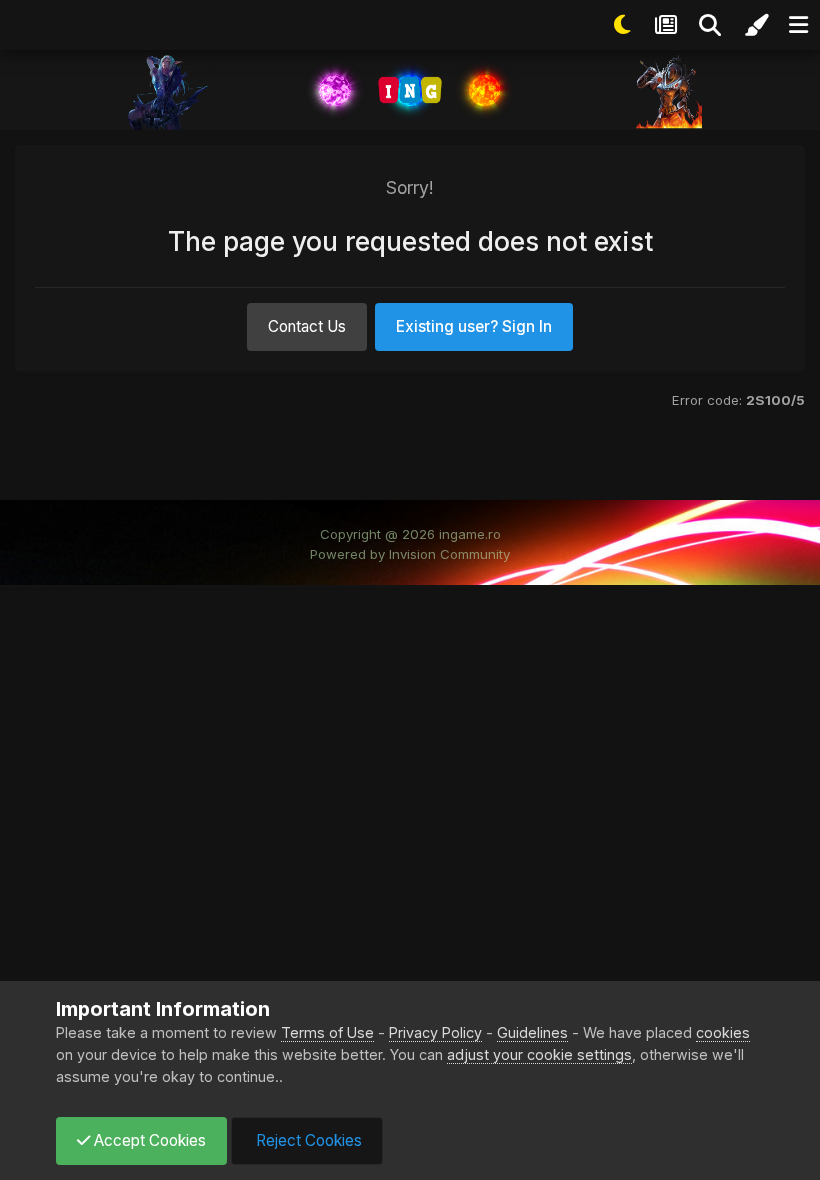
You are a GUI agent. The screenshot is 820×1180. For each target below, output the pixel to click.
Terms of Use (327, 1032)
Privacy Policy (435, 1032)
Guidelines (532, 1032)
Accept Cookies (148, 1140)
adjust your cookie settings (539, 1054)
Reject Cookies (307, 1140)
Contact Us (307, 326)
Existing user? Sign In (474, 326)
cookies (723, 1032)
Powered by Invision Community (410, 554)
